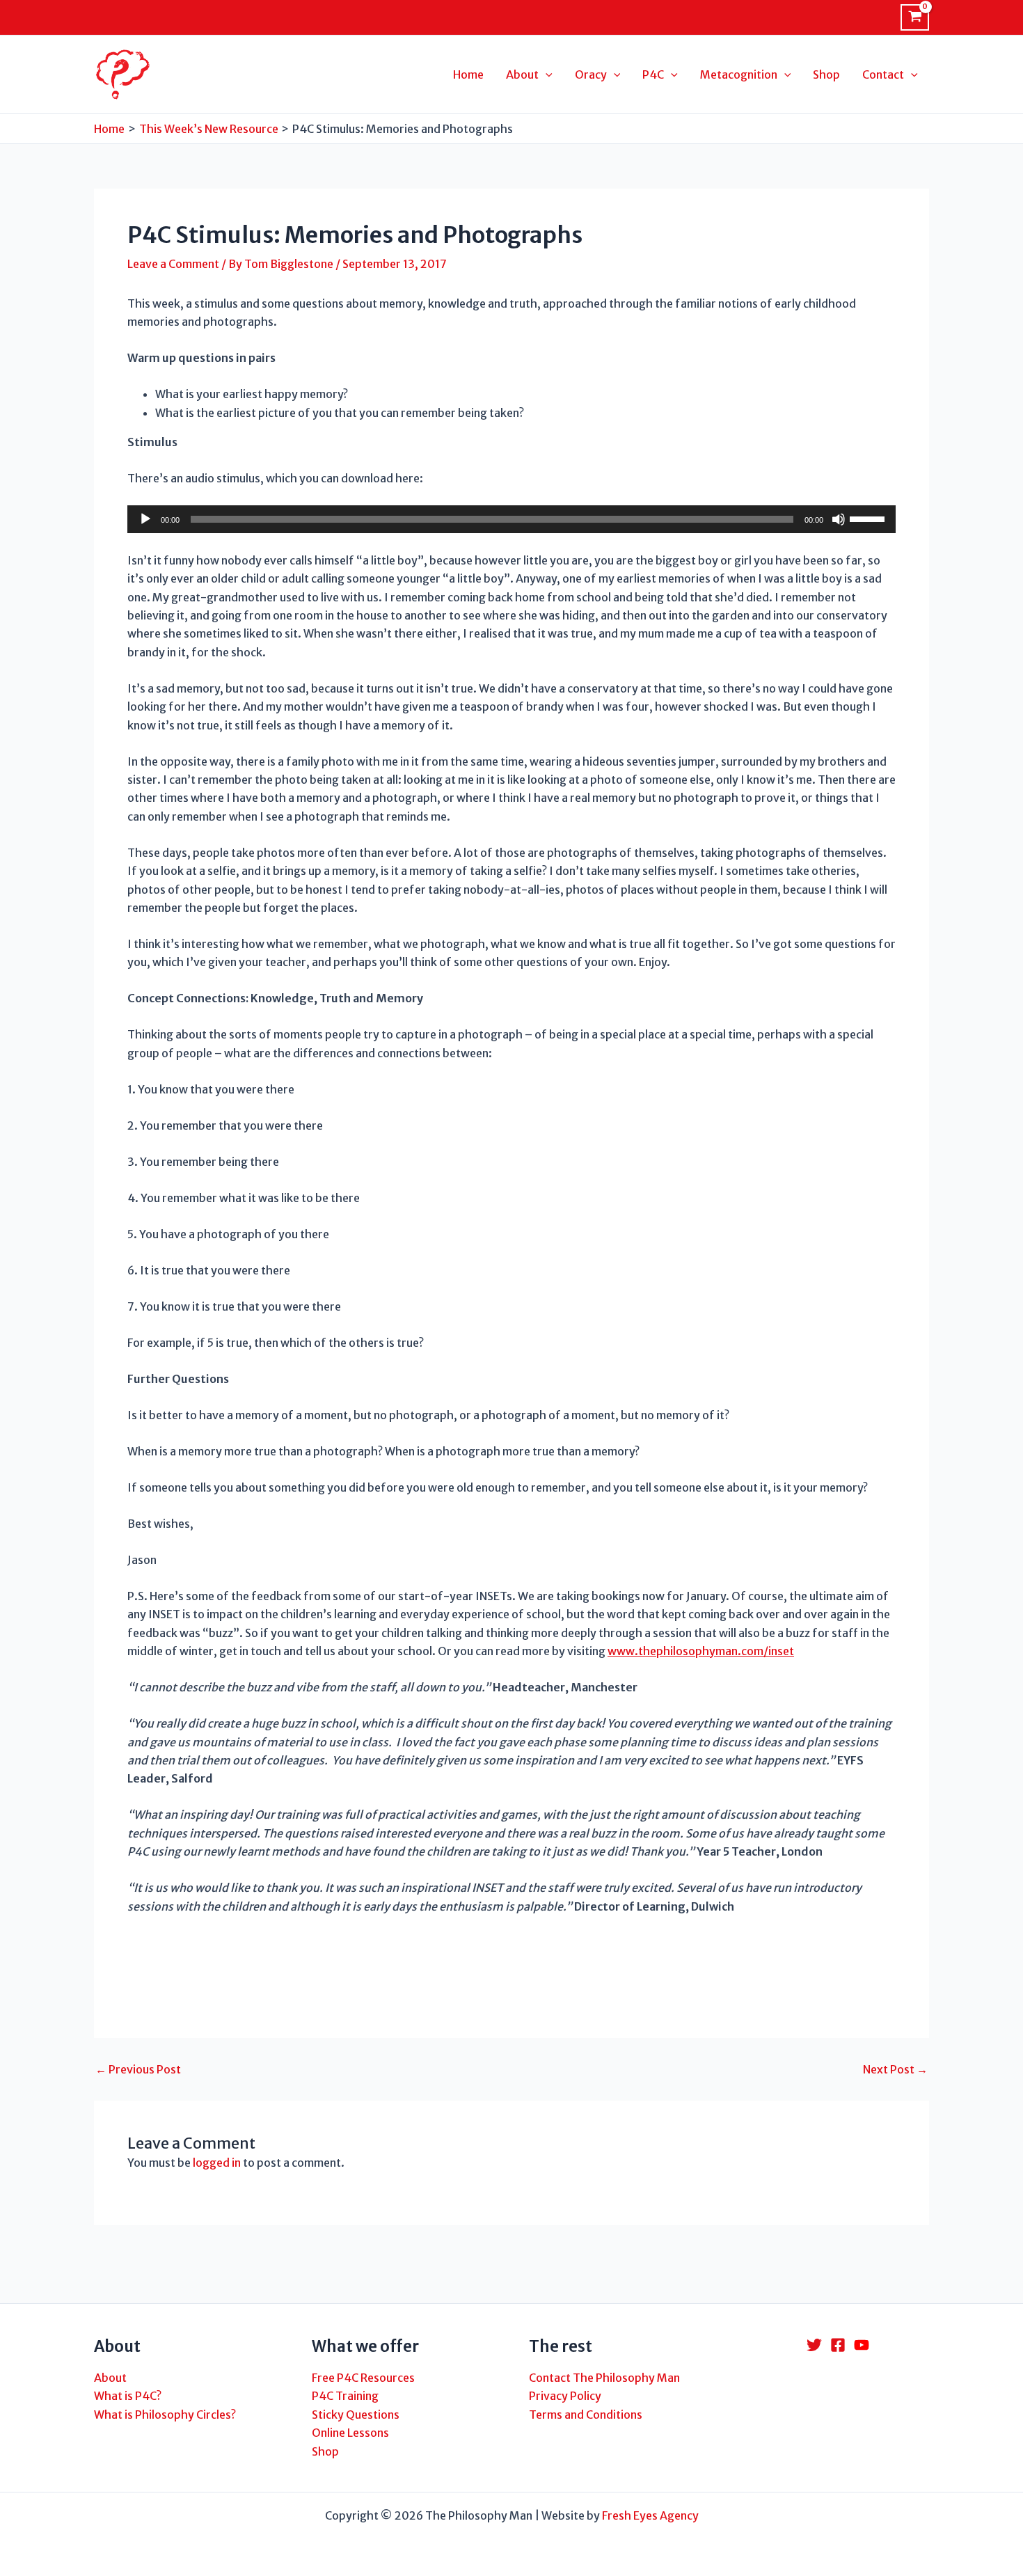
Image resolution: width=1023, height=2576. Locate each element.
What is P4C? (128, 2396)
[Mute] (839, 519)
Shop (325, 2451)
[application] (511, 519)
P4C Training (345, 2396)
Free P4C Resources (363, 2378)
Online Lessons (350, 2433)
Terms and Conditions (586, 2415)
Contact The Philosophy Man (604, 2378)
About (110, 2378)
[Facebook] (838, 2345)
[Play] (145, 519)
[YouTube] (862, 2345)
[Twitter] (814, 2345)
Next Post (895, 2069)
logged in (217, 2163)
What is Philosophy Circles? (165, 2415)
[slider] (869, 518)
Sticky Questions (356, 2415)
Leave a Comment (173, 264)
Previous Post (138, 2069)
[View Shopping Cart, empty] (915, 17)
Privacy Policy (565, 2396)
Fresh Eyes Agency (650, 2515)
